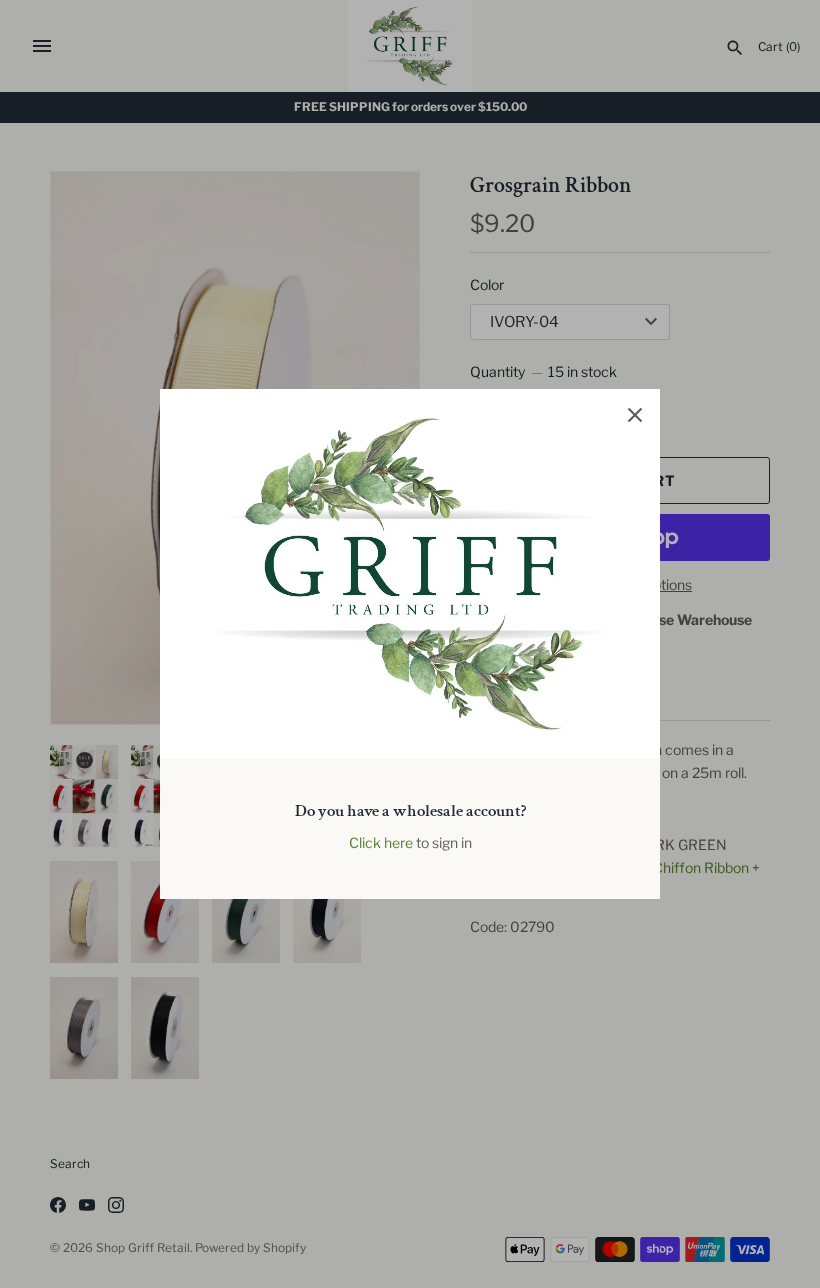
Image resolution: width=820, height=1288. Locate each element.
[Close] (635, 414)
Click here (381, 842)
